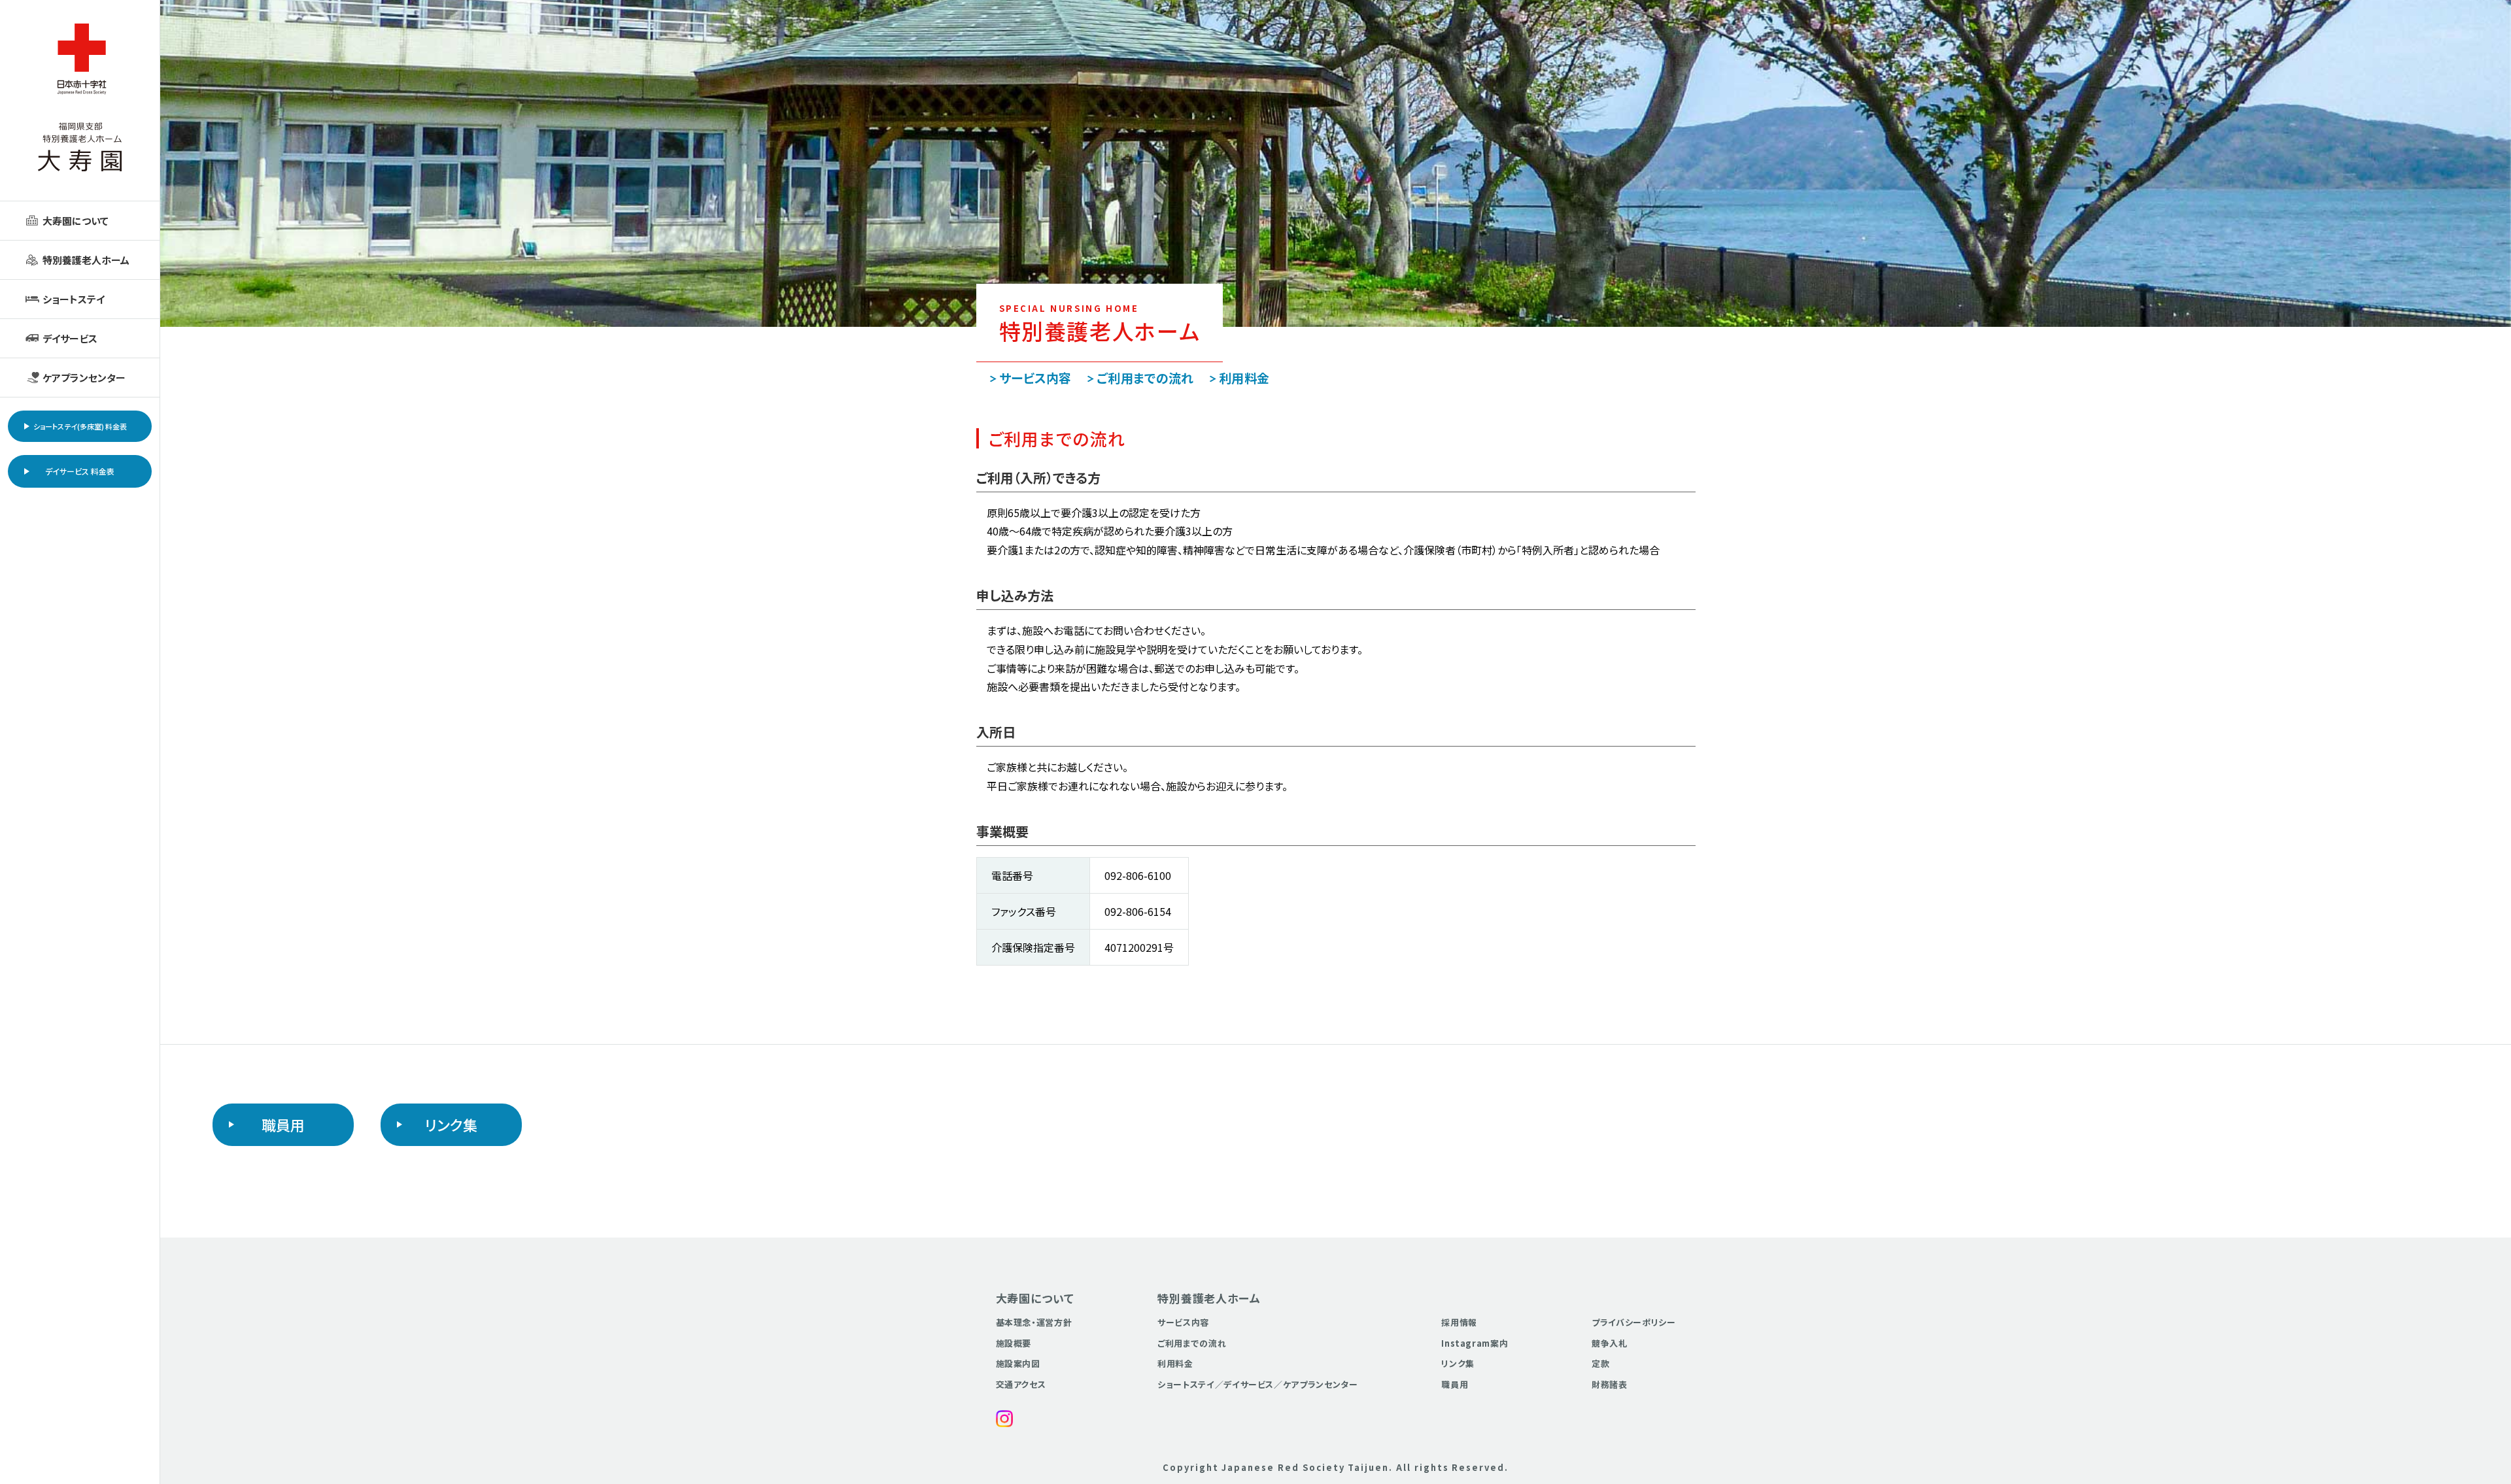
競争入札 (1610, 1343)
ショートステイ (74, 299)
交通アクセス (1021, 1384)
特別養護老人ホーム (86, 260)
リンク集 (451, 1124)
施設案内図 (1018, 1363)
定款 (1600, 1363)
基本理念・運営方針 (1034, 1322)
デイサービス (70, 338)
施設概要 (1014, 1343)
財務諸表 (1610, 1384)
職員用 (283, 1124)
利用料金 (1244, 378)
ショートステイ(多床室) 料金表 (80, 426)
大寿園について (76, 221)
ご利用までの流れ (1145, 378)
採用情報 (1459, 1322)
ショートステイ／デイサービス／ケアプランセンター (1258, 1384)
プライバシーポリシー (1634, 1322)
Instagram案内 (1475, 1343)
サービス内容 (1035, 378)
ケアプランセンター (84, 378)
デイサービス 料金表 (80, 471)
